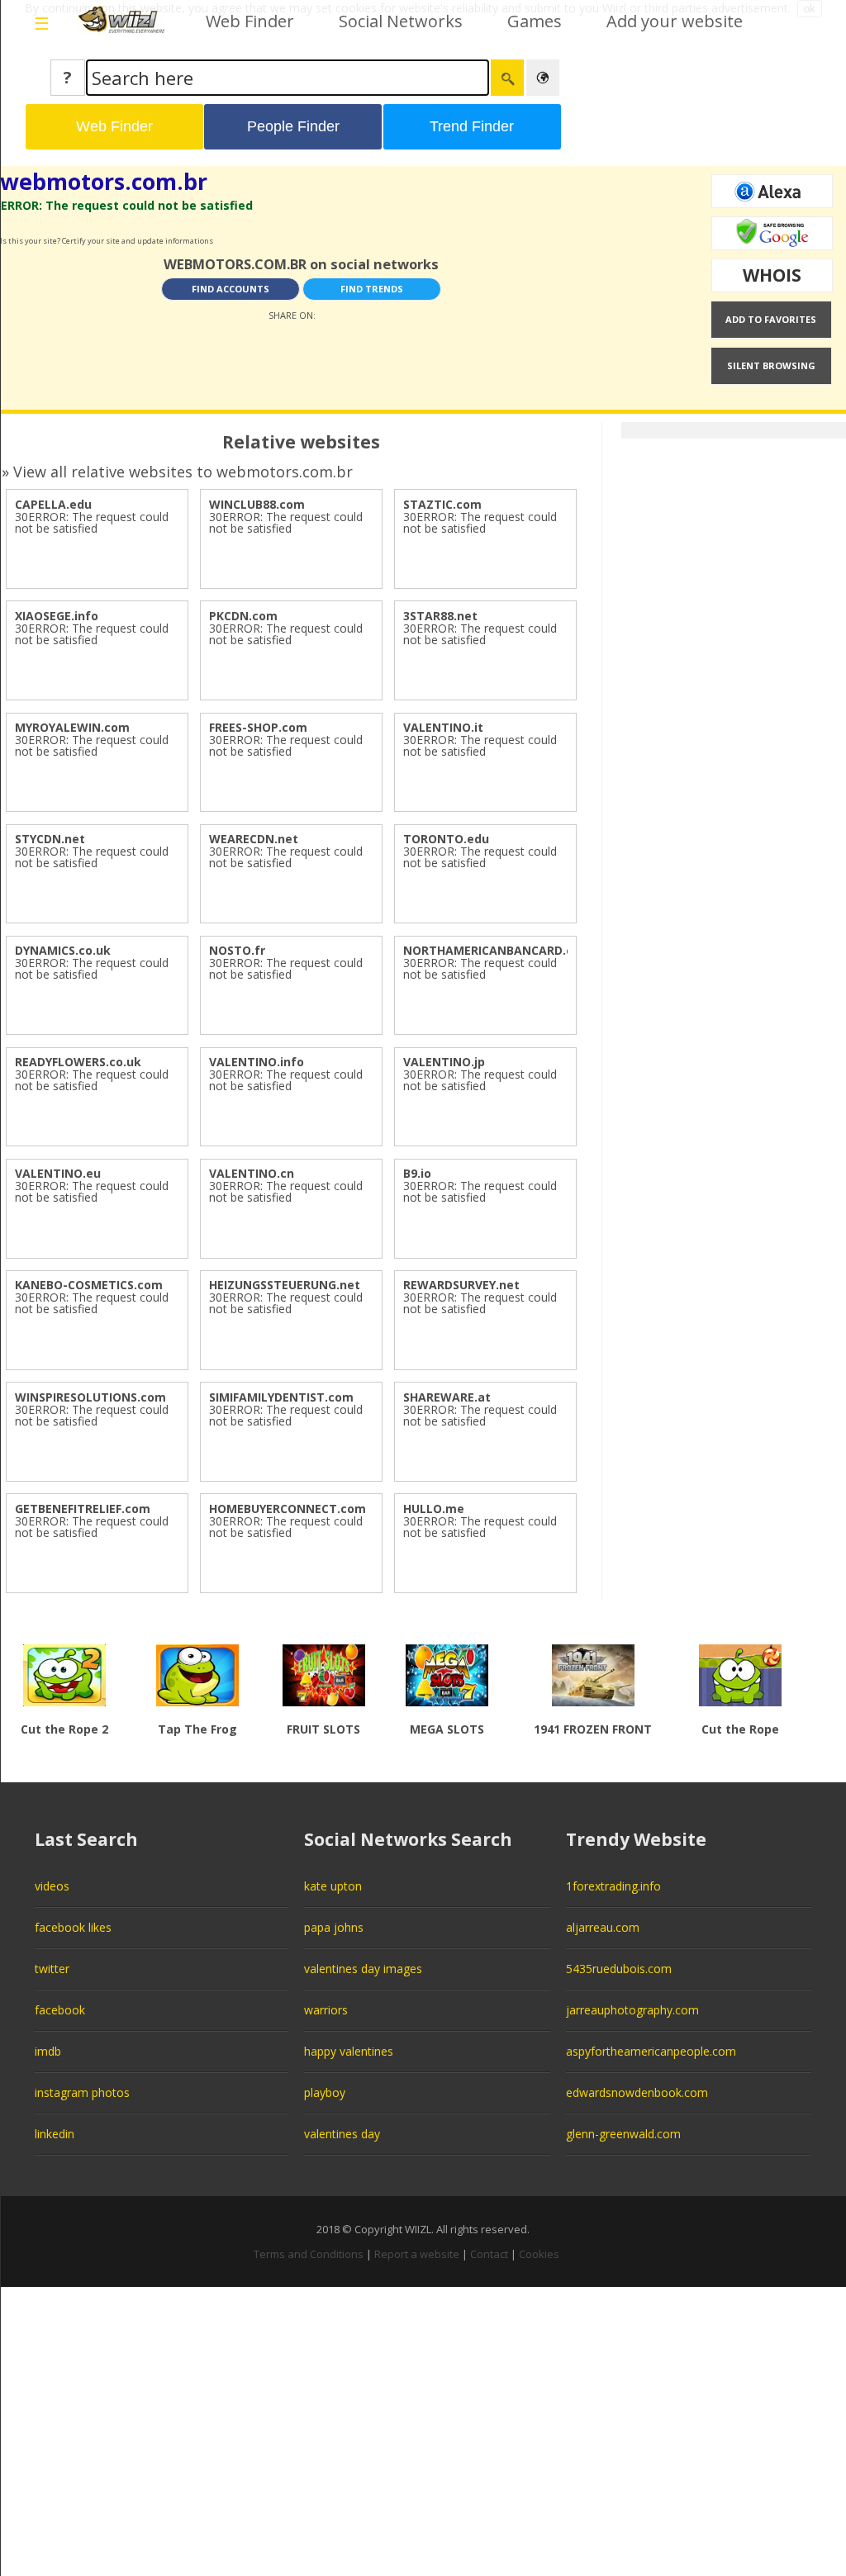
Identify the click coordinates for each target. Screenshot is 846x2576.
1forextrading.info (613, 1886)
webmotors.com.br (104, 181)
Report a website (417, 2254)
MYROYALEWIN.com (72, 727)
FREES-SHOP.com (258, 727)
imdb (48, 2051)
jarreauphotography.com (632, 2010)
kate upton (333, 1886)
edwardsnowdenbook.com (637, 2092)
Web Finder (250, 21)
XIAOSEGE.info (57, 616)
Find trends (372, 289)
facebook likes (73, 1927)
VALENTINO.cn (252, 1173)
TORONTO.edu (446, 839)
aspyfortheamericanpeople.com (651, 2051)
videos (52, 1886)
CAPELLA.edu (53, 504)
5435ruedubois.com (619, 1969)
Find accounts (231, 289)
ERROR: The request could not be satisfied (127, 205)
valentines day (342, 2134)
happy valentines (349, 2051)
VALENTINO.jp (444, 1062)
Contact (489, 2254)
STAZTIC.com (442, 504)
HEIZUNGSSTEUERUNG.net (285, 1285)
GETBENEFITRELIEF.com (83, 1509)
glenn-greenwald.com (623, 2134)
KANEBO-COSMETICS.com (89, 1285)
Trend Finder (472, 126)
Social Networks (401, 21)
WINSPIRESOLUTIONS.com (90, 1397)
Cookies (539, 2254)
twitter (52, 1969)
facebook (60, 2010)
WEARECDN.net (254, 839)
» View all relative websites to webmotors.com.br (177, 472)
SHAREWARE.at (447, 1397)
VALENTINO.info (257, 1062)
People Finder (293, 126)
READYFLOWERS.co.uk (78, 1062)
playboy (325, 2092)
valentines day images (363, 1969)
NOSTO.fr (237, 950)
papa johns (334, 1927)
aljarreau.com (603, 1927)
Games (535, 21)
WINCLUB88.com (257, 504)
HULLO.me (434, 1509)
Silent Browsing (771, 365)
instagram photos (82, 2092)
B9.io (417, 1173)
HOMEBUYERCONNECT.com (288, 1509)
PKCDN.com (243, 616)
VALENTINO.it (443, 727)
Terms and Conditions (309, 2254)
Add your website (675, 21)
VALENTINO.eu (58, 1173)
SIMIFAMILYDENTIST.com (281, 1397)
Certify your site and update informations (138, 241)
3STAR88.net (440, 616)
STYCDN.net (50, 839)
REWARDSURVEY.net (461, 1285)
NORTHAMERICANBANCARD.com (497, 950)
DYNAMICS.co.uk (63, 950)
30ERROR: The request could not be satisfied (92, 522)
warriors (326, 2010)
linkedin (55, 2134)
